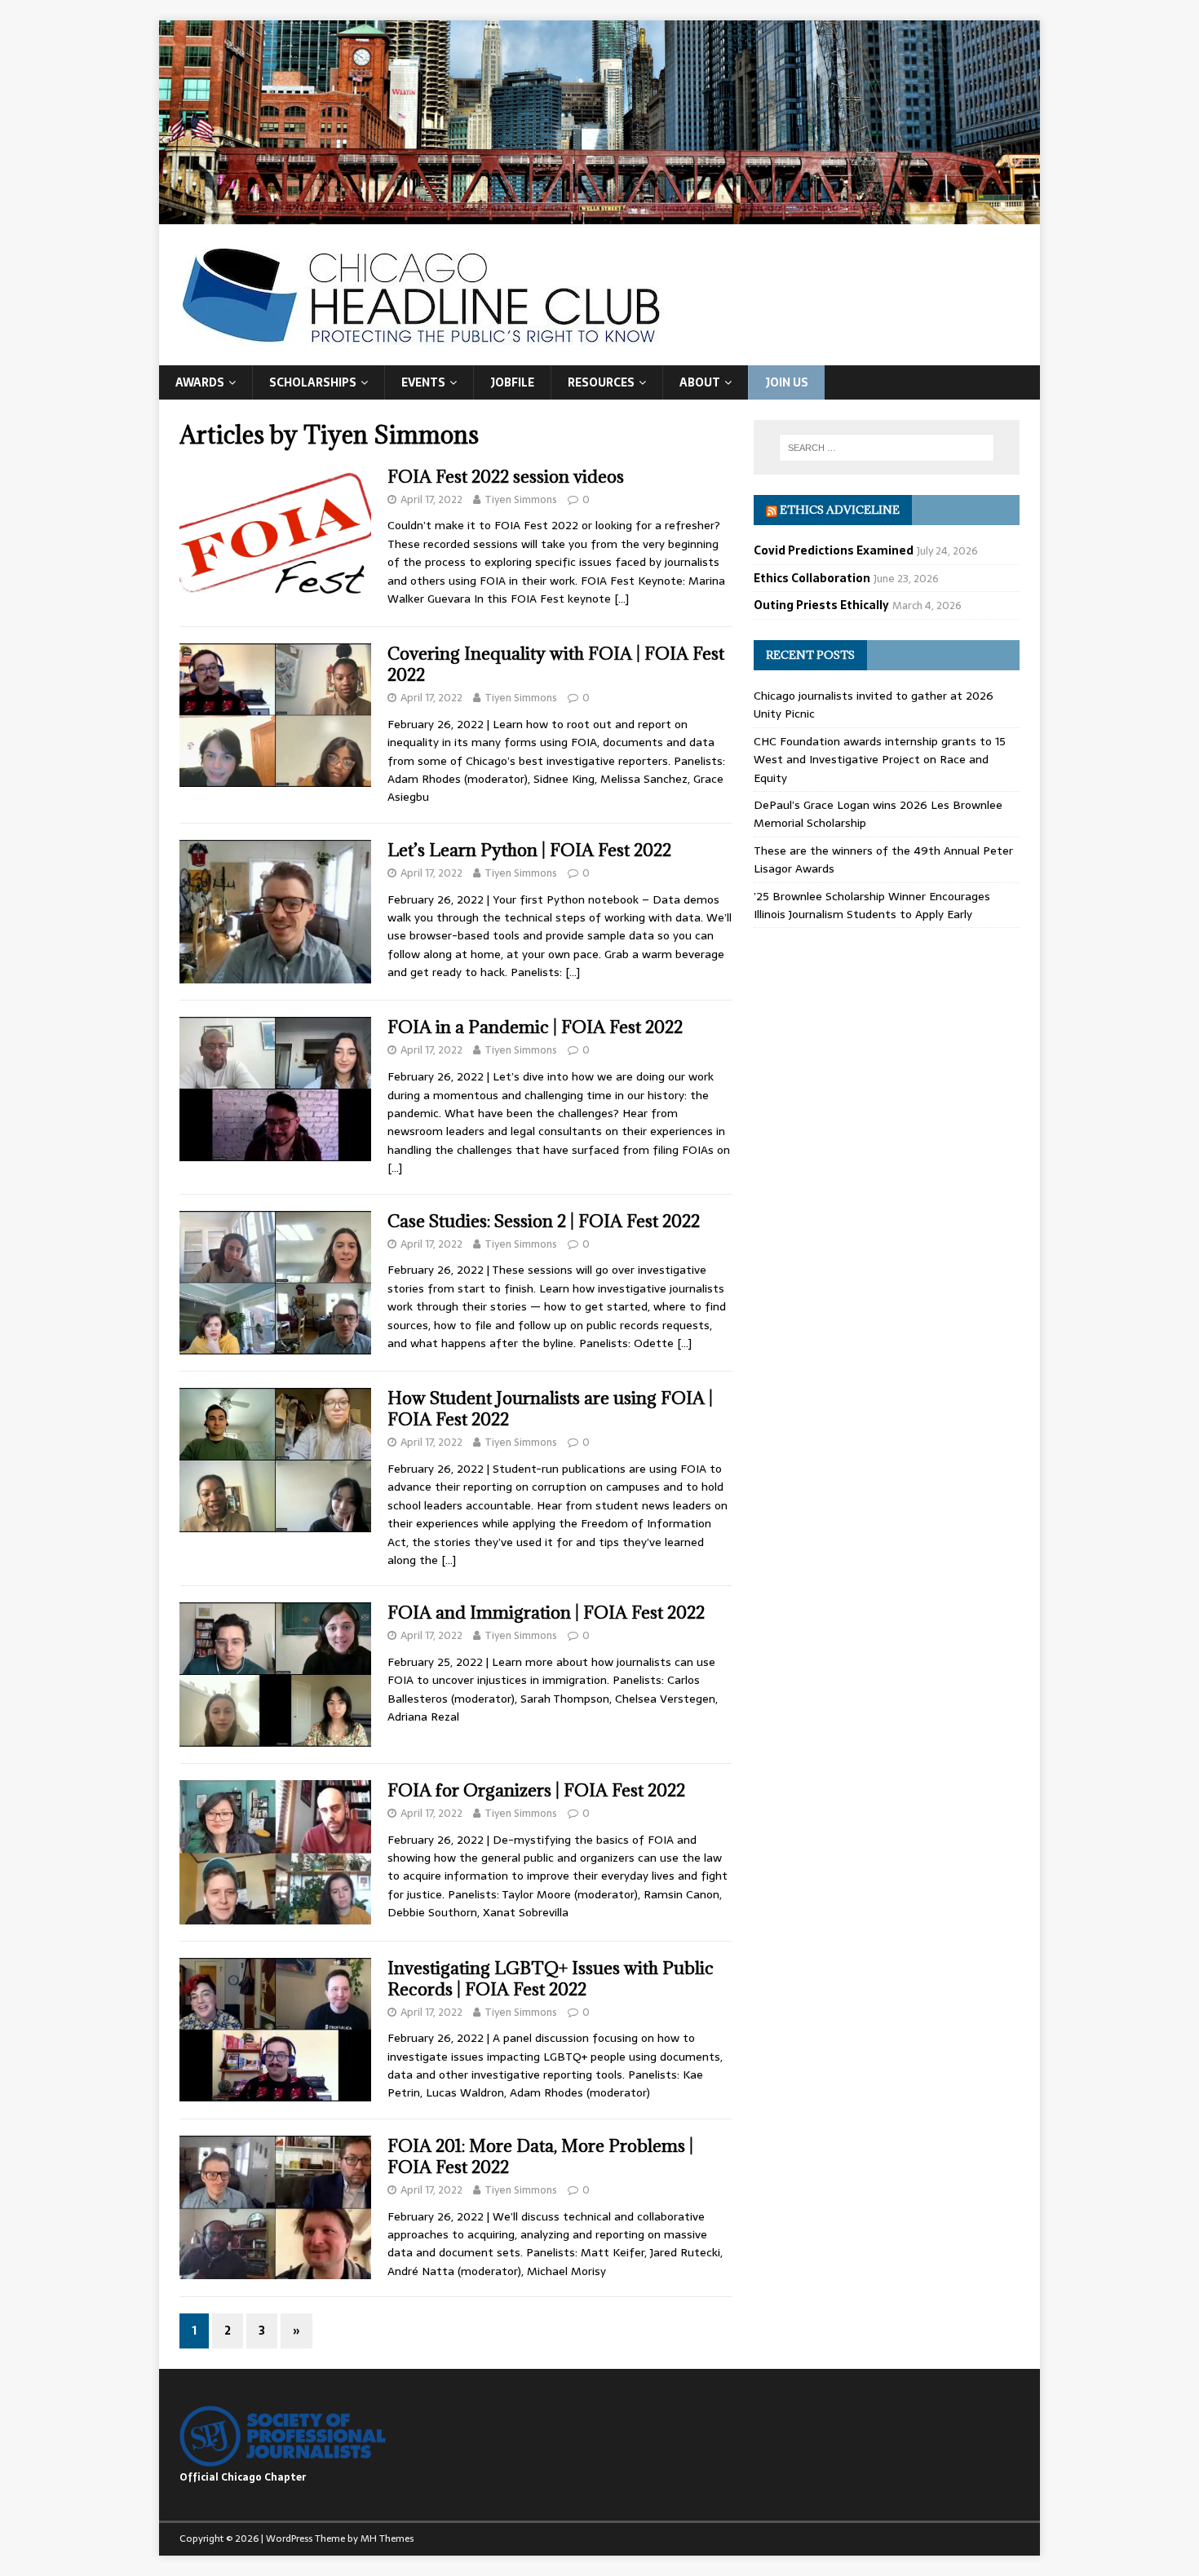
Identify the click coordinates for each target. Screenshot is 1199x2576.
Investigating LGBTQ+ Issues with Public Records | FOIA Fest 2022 (551, 1979)
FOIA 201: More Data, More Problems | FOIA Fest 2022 (540, 2156)
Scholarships (313, 382)
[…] (622, 599)
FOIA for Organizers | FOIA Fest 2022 (536, 1790)
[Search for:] (887, 448)
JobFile (512, 382)
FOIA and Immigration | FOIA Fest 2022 (546, 1613)
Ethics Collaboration (812, 578)
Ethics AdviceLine (840, 510)
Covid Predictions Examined (834, 550)
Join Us (787, 382)
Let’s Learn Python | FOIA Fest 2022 (529, 850)
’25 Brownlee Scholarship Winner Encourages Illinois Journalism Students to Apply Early (872, 905)
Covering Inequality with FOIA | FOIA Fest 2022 (556, 664)
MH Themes (387, 2538)
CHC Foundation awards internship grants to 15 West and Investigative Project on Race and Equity (880, 760)
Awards (200, 382)
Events (423, 382)
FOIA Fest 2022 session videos (506, 477)
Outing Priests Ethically (821, 605)
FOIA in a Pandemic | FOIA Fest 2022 (535, 1027)
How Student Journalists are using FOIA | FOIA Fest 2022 (550, 1409)
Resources (601, 382)
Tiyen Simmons (521, 499)
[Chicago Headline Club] (599, 214)
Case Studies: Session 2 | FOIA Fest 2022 (544, 1221)
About (700, 382)
